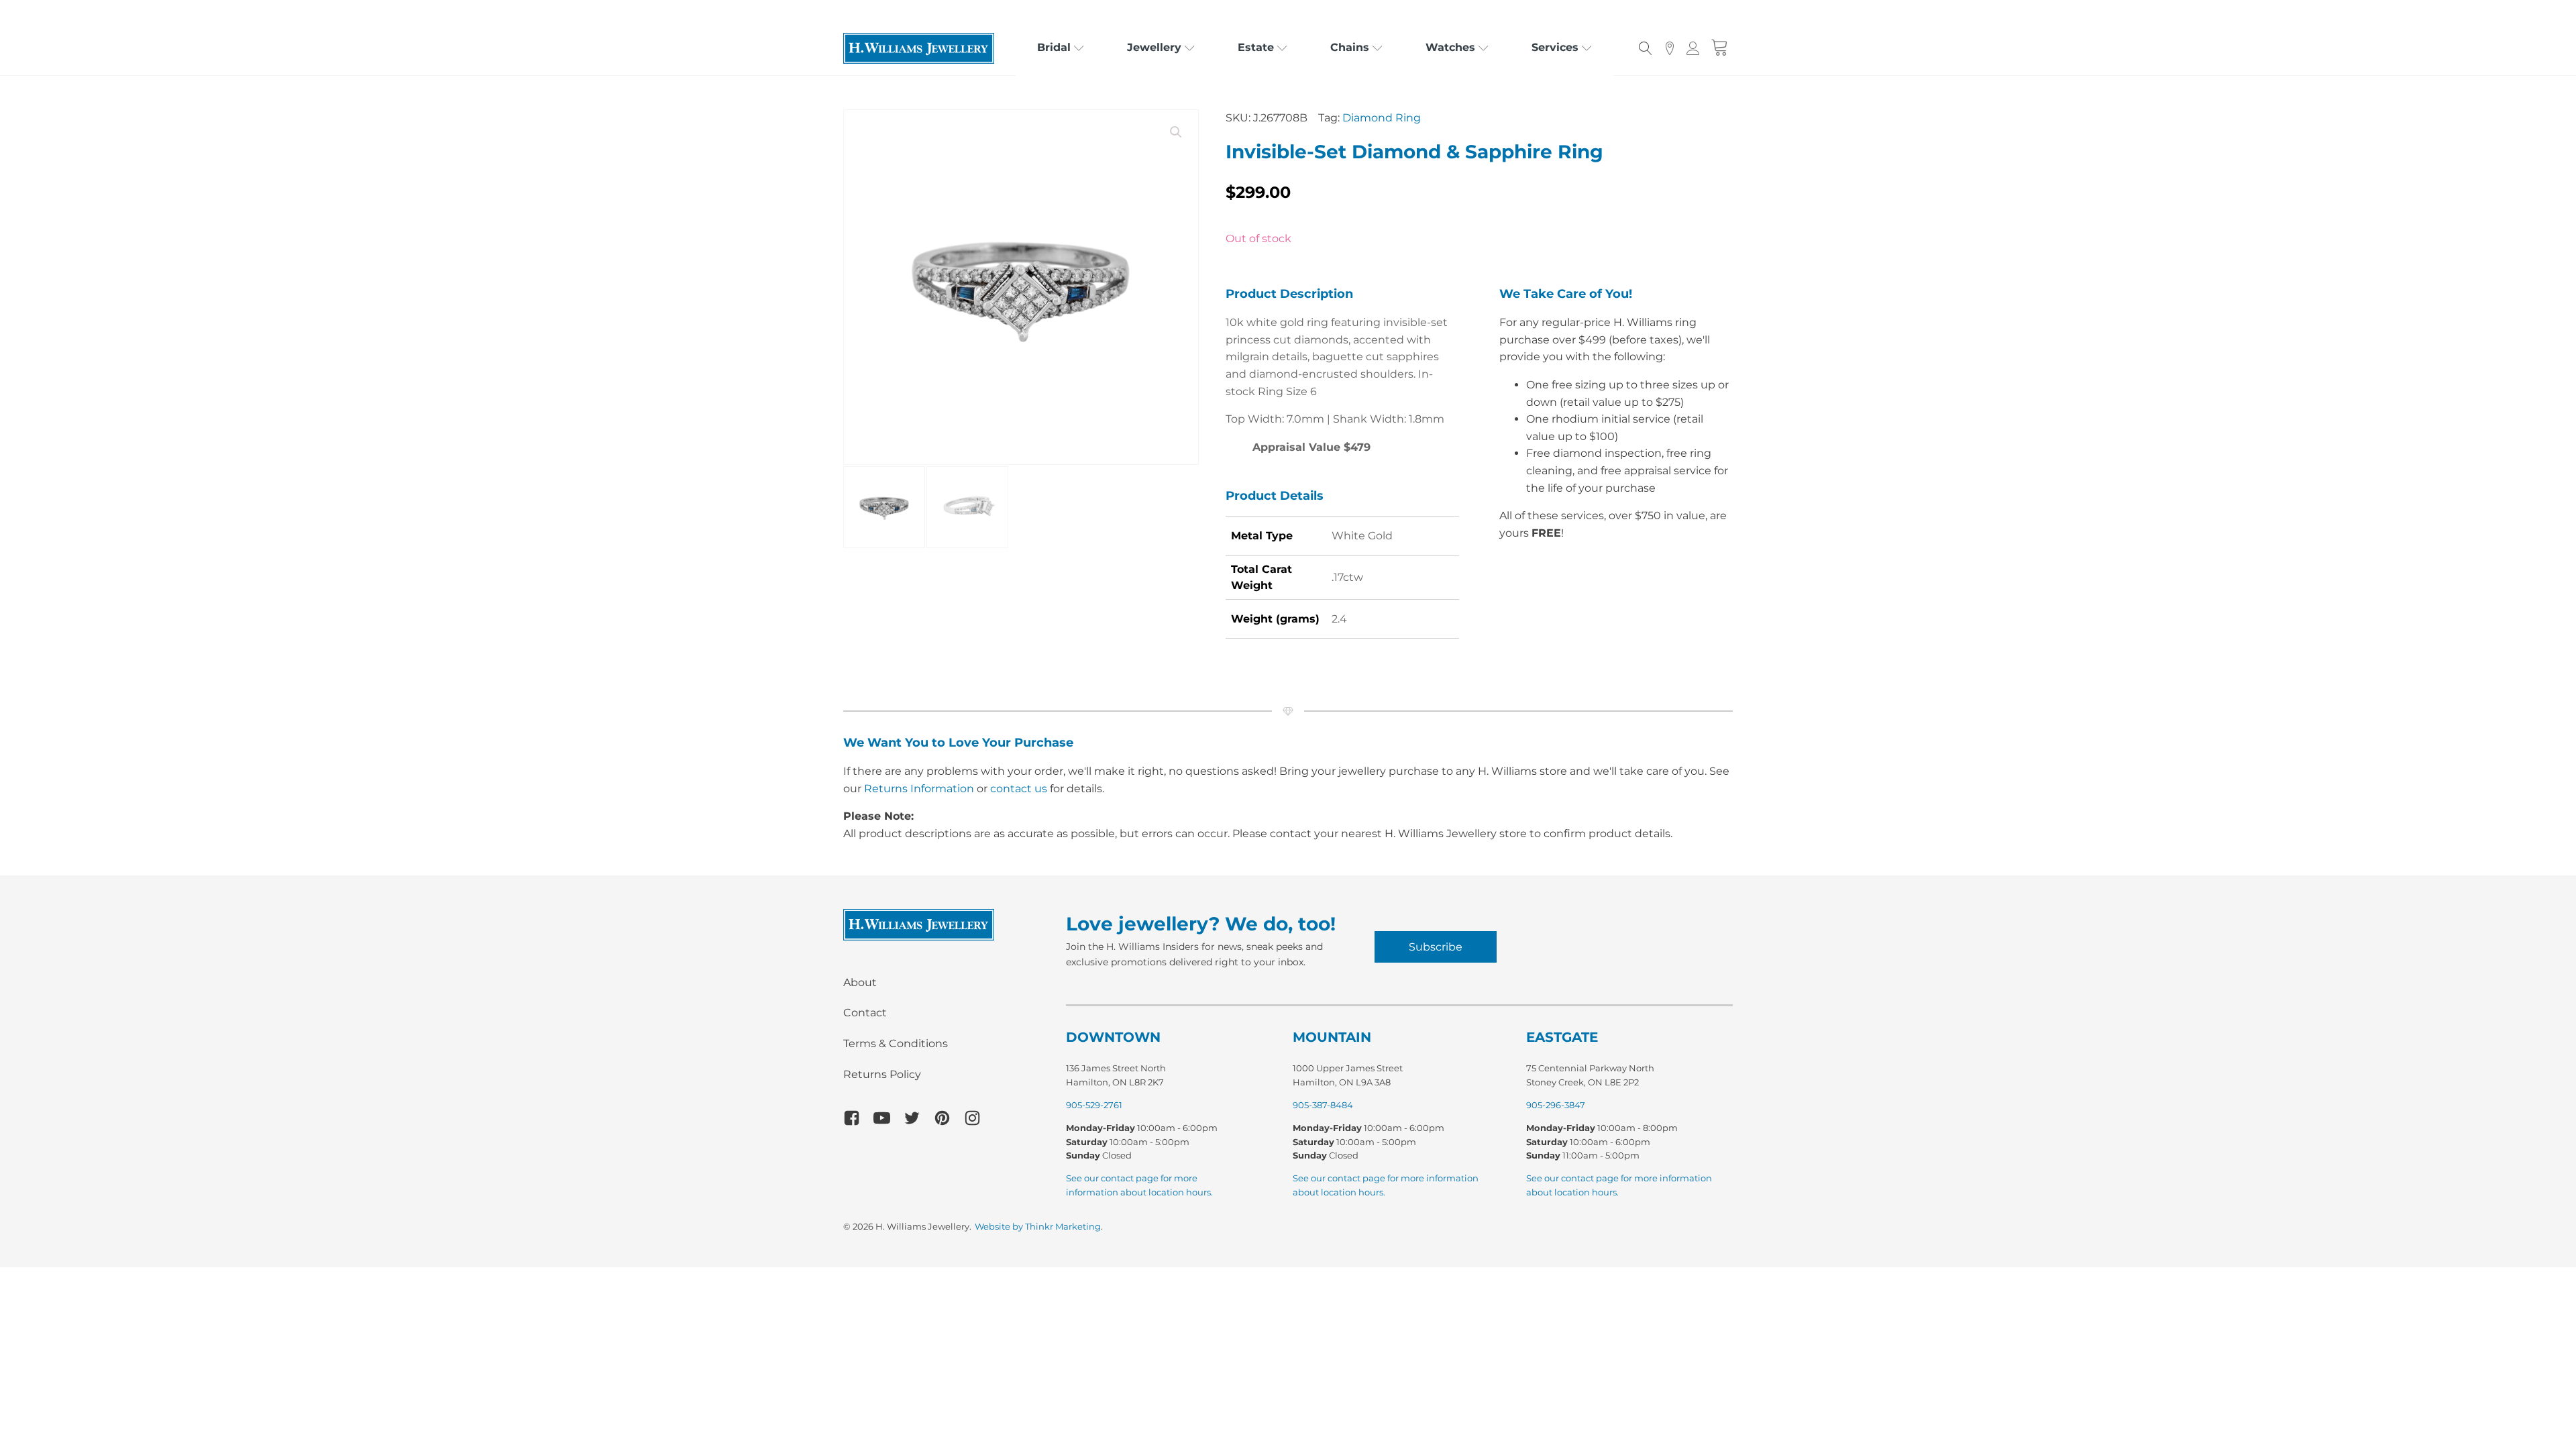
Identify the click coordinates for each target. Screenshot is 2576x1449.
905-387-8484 (1323, 1105)
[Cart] (1720, 48)
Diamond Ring (1382, 118)
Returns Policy (882, 1074)
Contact (865, 1013)
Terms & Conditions (896, 1043)
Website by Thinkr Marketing (1038, 1226)
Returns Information (919, 789)
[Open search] (1646, 48)
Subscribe (1436, 947)
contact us (1019, 789)
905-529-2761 (1094, 1105)
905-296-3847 (1556, 1105)
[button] (1176, 132)
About (860, 982)
